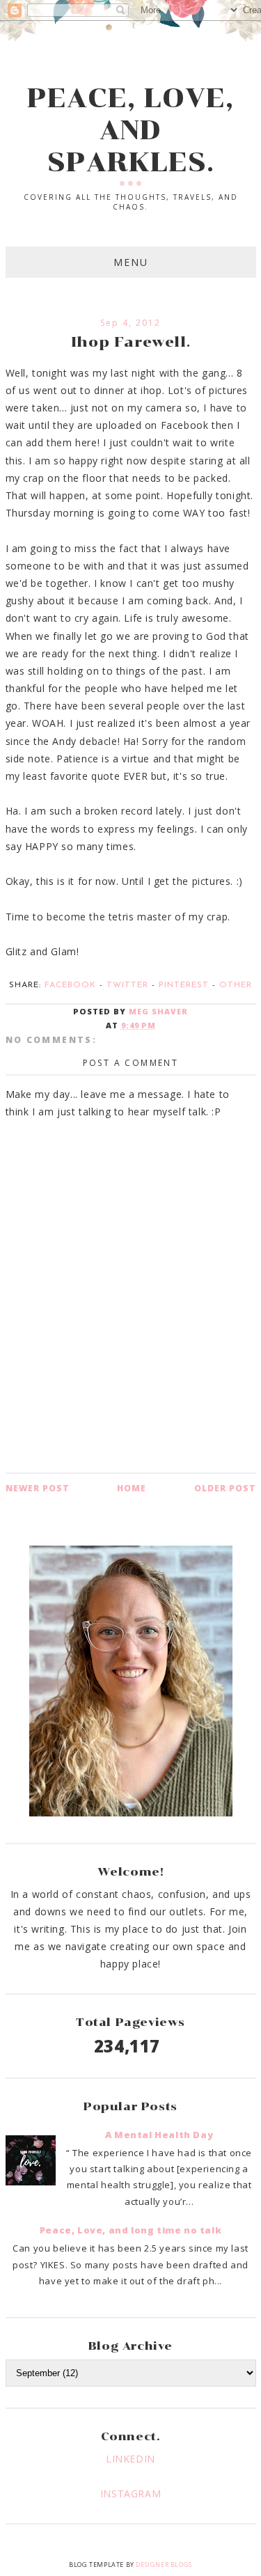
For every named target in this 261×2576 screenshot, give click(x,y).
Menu (131, 262)
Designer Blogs (164, 2565)
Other (236, 985)
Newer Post (38, 1488)
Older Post (225, 1488)
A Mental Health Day (159, 2135)
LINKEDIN (130, 2459)
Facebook (70, 985)
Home (132, 1488)
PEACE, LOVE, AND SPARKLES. (130, 130)
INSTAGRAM (130, 2493)
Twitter (127, 985)
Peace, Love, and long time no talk (130, 2230)
